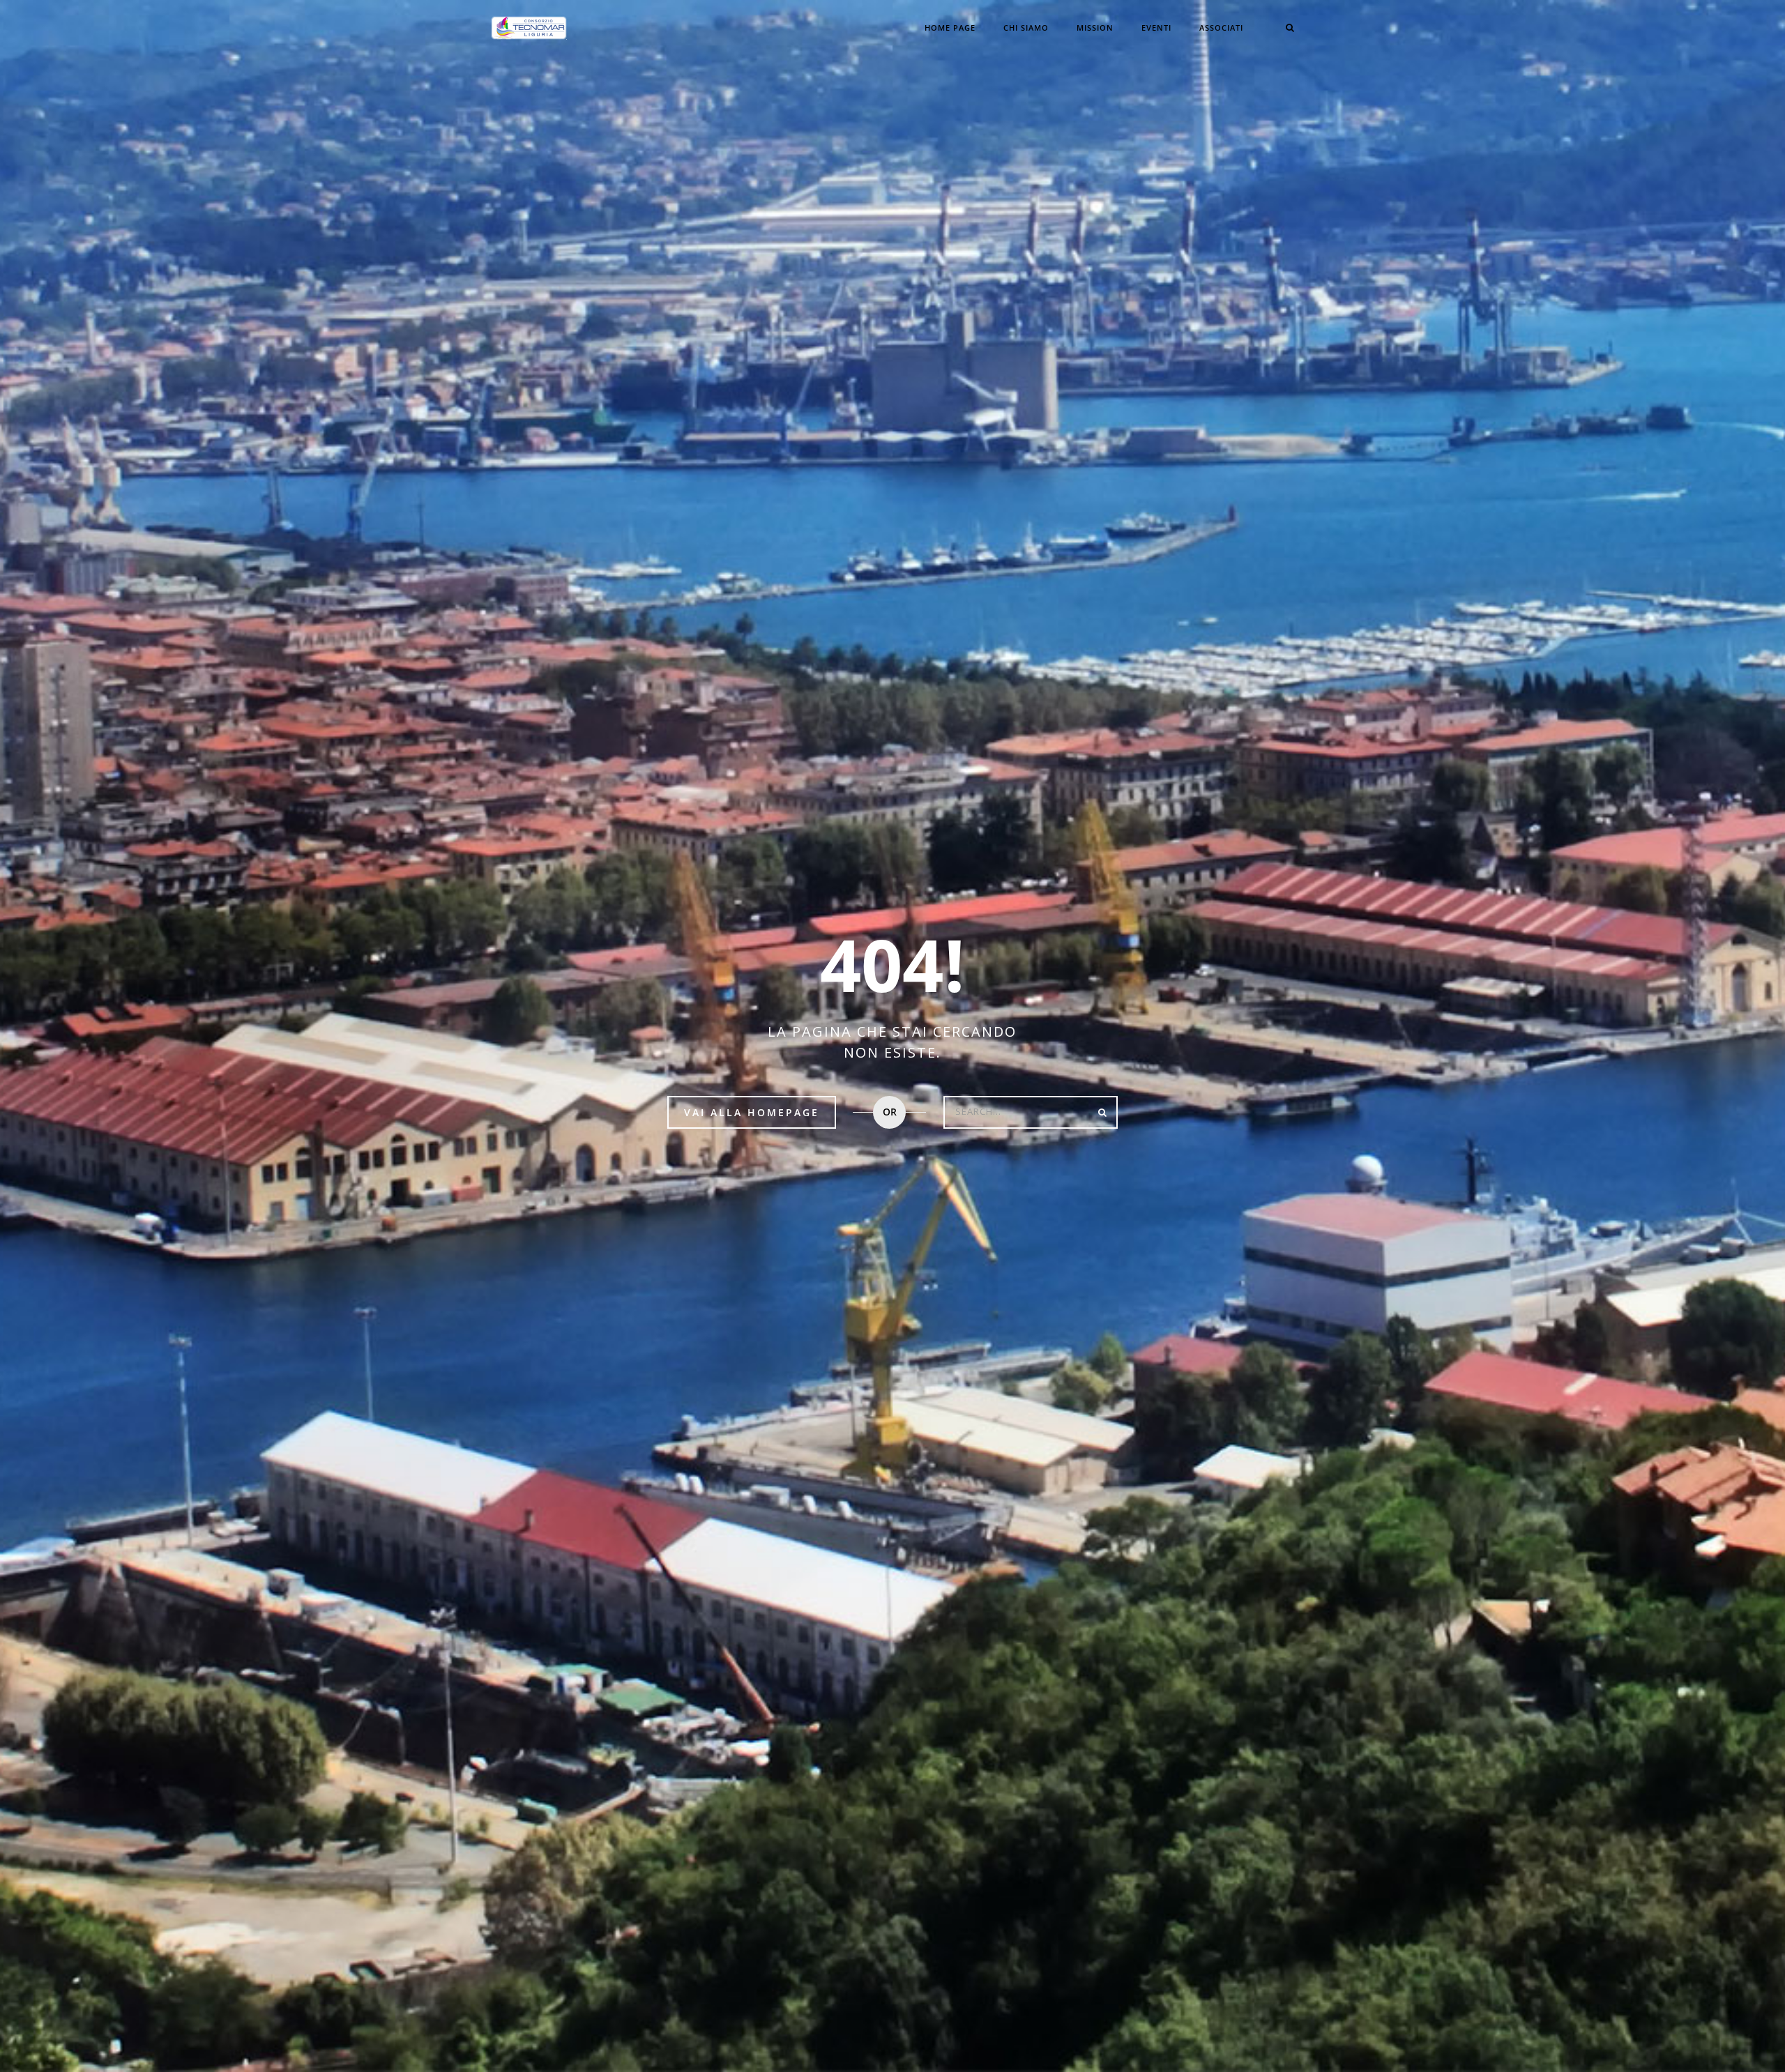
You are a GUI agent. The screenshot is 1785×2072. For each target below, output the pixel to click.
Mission (1095, 28)
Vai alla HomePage (752, 1112)
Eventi (1156, 28)
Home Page (950, 28)
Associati (1221, 28)
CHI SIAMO (1026, 28)
